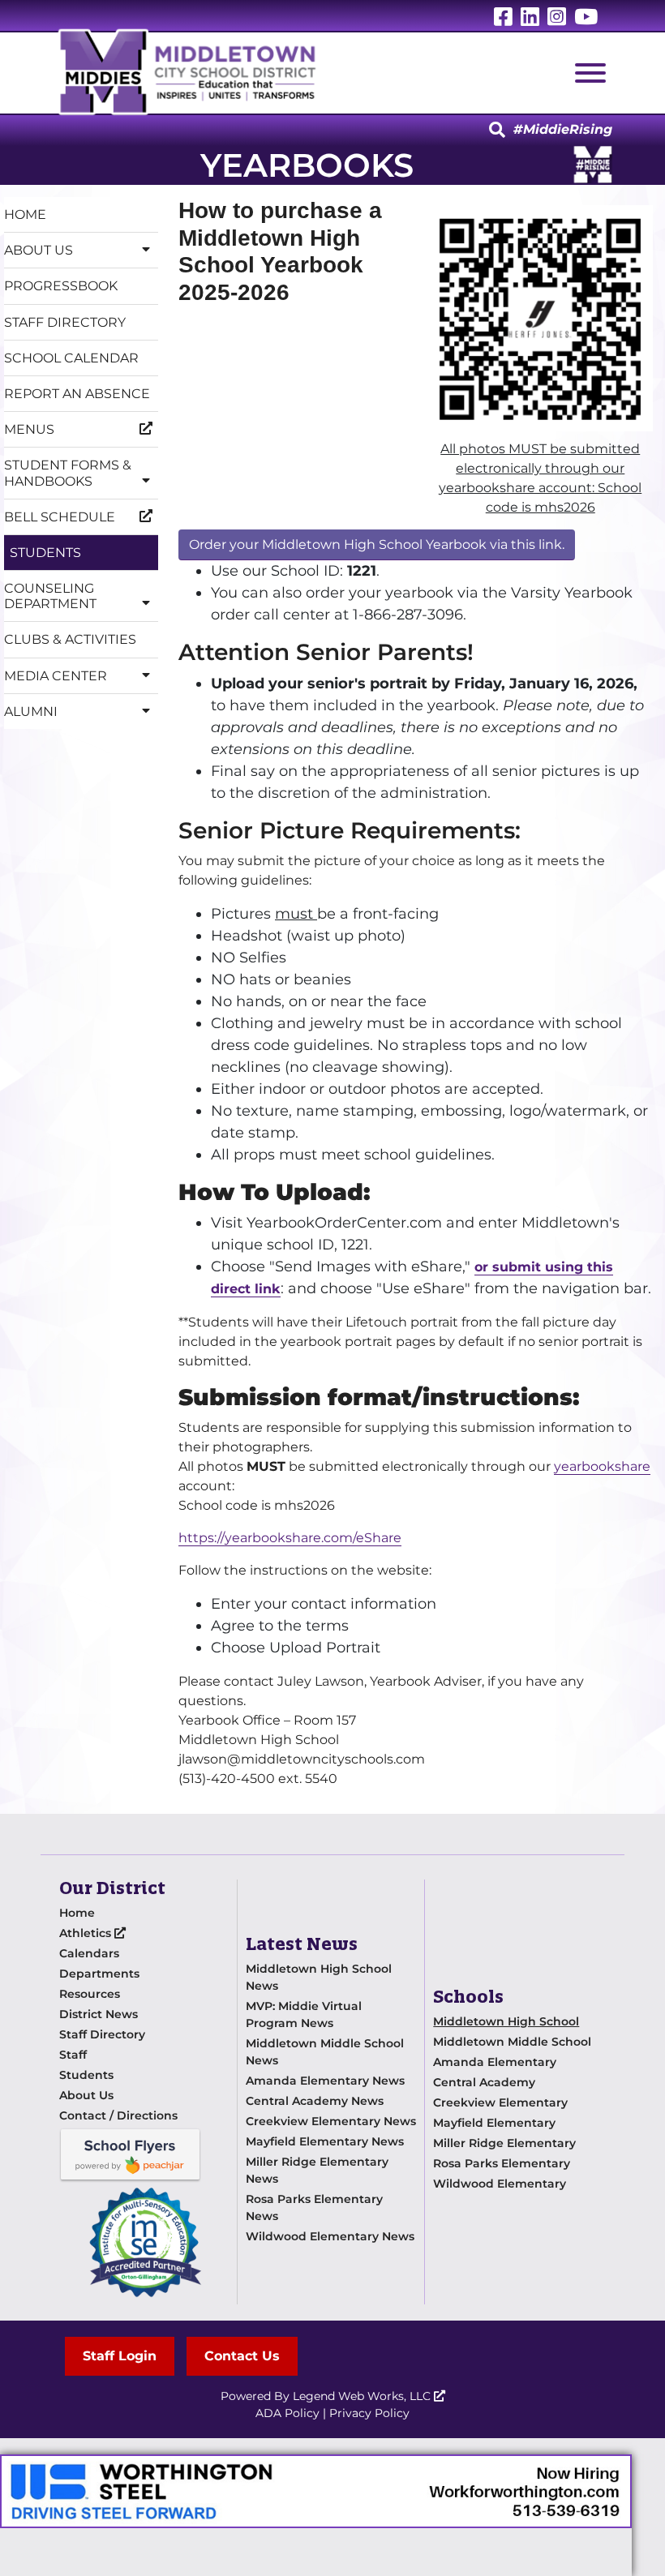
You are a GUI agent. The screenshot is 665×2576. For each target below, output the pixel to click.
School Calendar (71, 358)
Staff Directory (65, 322)
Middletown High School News (319, 1977)
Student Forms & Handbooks (68, 473)
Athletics (87, 1933)
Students (45, 553)
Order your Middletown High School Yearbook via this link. (377, 544)
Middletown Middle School (512, 2042)
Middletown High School (506, 2021)
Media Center (56, 676)
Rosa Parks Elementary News (314, 2207)
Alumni (31, 712)
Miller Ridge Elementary (504, 2143)
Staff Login (120, 2356)
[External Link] (316, 2491)
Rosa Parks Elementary (502, 2163)
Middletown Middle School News (325, 2052)
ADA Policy (287, 2413)
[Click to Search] (497, 131)
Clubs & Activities (70, 639)
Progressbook (61, 286)
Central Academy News (315, 2101)
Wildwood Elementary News (330, 2236)
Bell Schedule (60, 517)
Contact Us (242, 2356)
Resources (90, 1994)
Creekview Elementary (500, 2102)
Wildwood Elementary (500, 2184)
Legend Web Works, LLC (363, 2396)
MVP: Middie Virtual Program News (304, 2015)
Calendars (89, 1953)
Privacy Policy (369, 2413)
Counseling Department (50, 596)
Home (25, 214)
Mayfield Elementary (494, 2123)
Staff (73, 2055)
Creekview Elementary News (331, 2121)
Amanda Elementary (495, 2062)
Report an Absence (77, 394)
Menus (29, 429)
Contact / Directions (118, 2115)
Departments (99, 1974)
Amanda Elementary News (325, 2081)
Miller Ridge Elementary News (317, 2170)
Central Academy (484, 2082)
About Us (39, 250)
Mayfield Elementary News (325, 2141)
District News (99, 2014)
